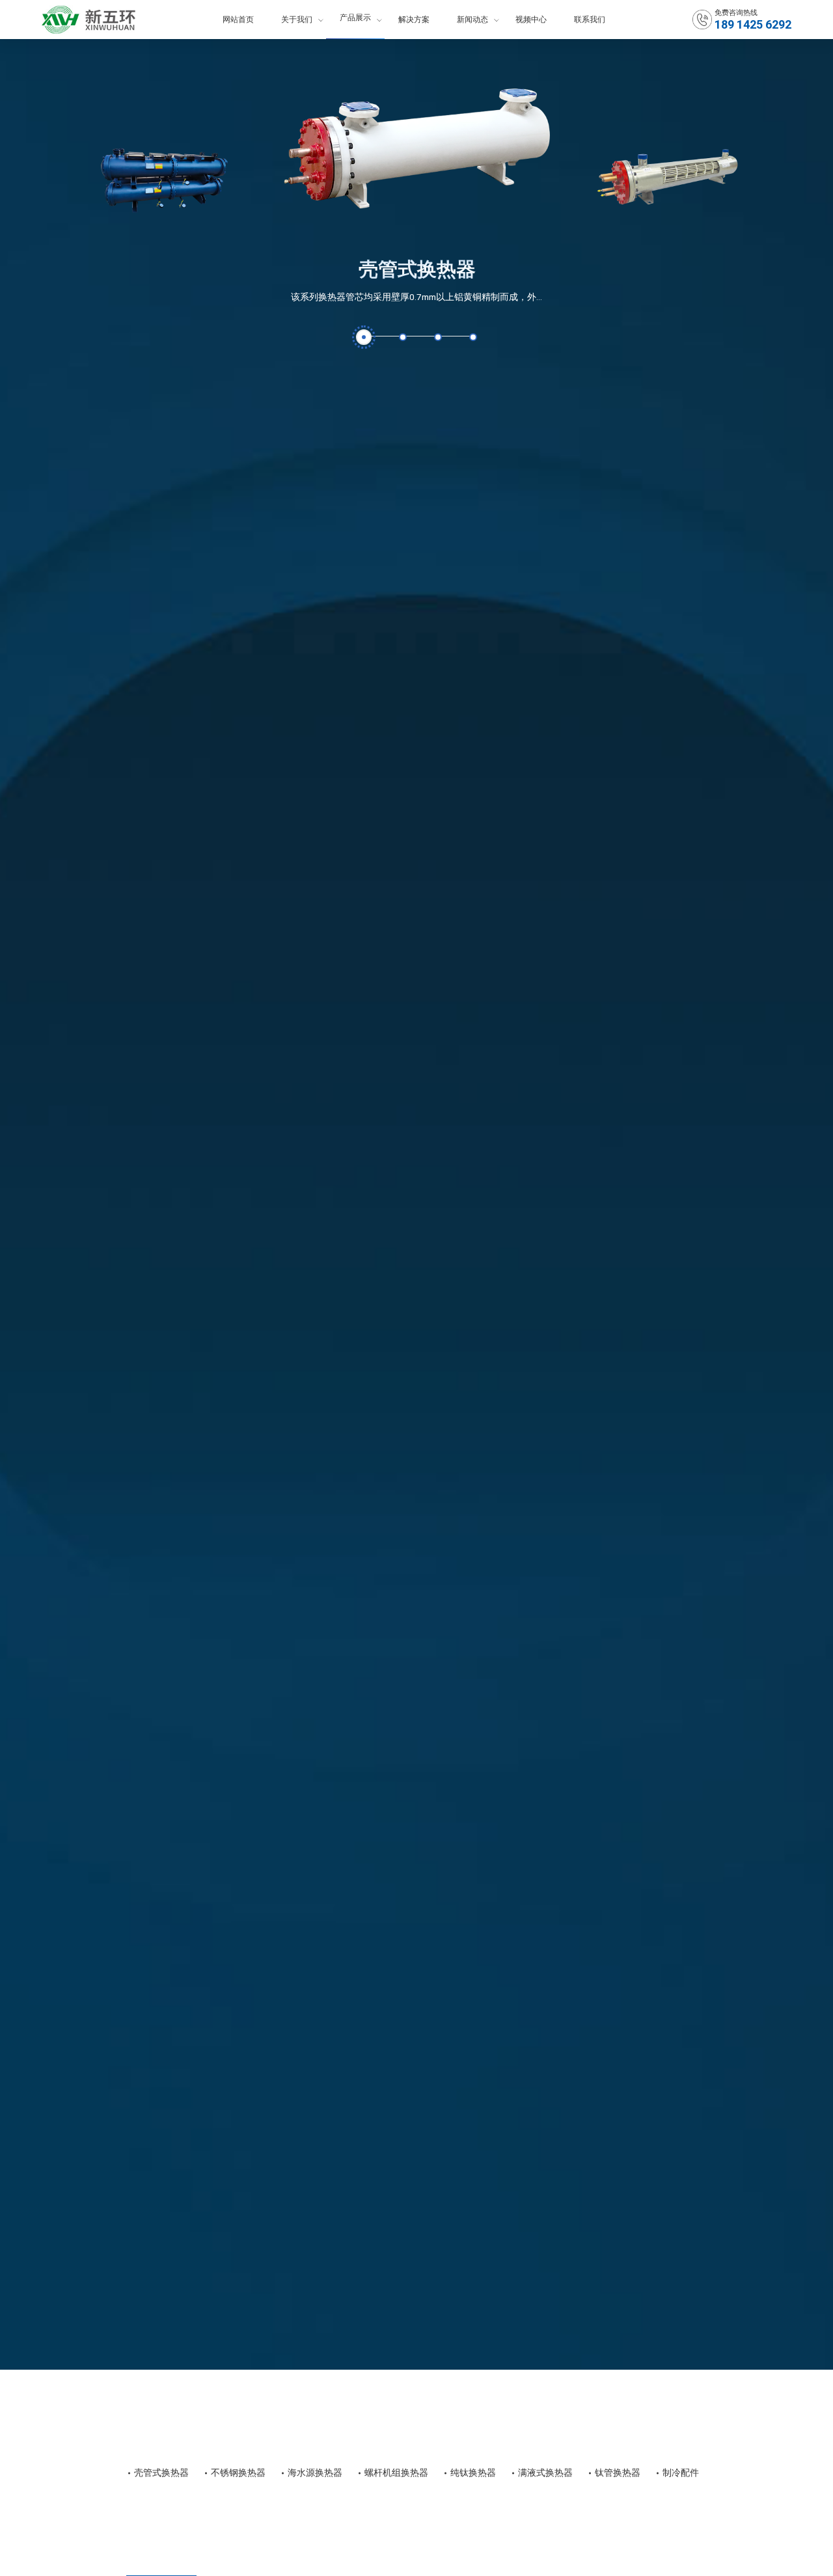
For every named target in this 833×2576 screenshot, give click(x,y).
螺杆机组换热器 (396, 2473)
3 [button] (438, 337)
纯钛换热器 (473, 2473)
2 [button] (403, 337)
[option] (417, 184)
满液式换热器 (545, 2473)
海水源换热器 (315, 2473)
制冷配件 (681, 2473)
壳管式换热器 (417, 269)
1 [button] (364, 337)
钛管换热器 (618, 2473)
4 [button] (473, 337)
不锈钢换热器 (238, 2473)
